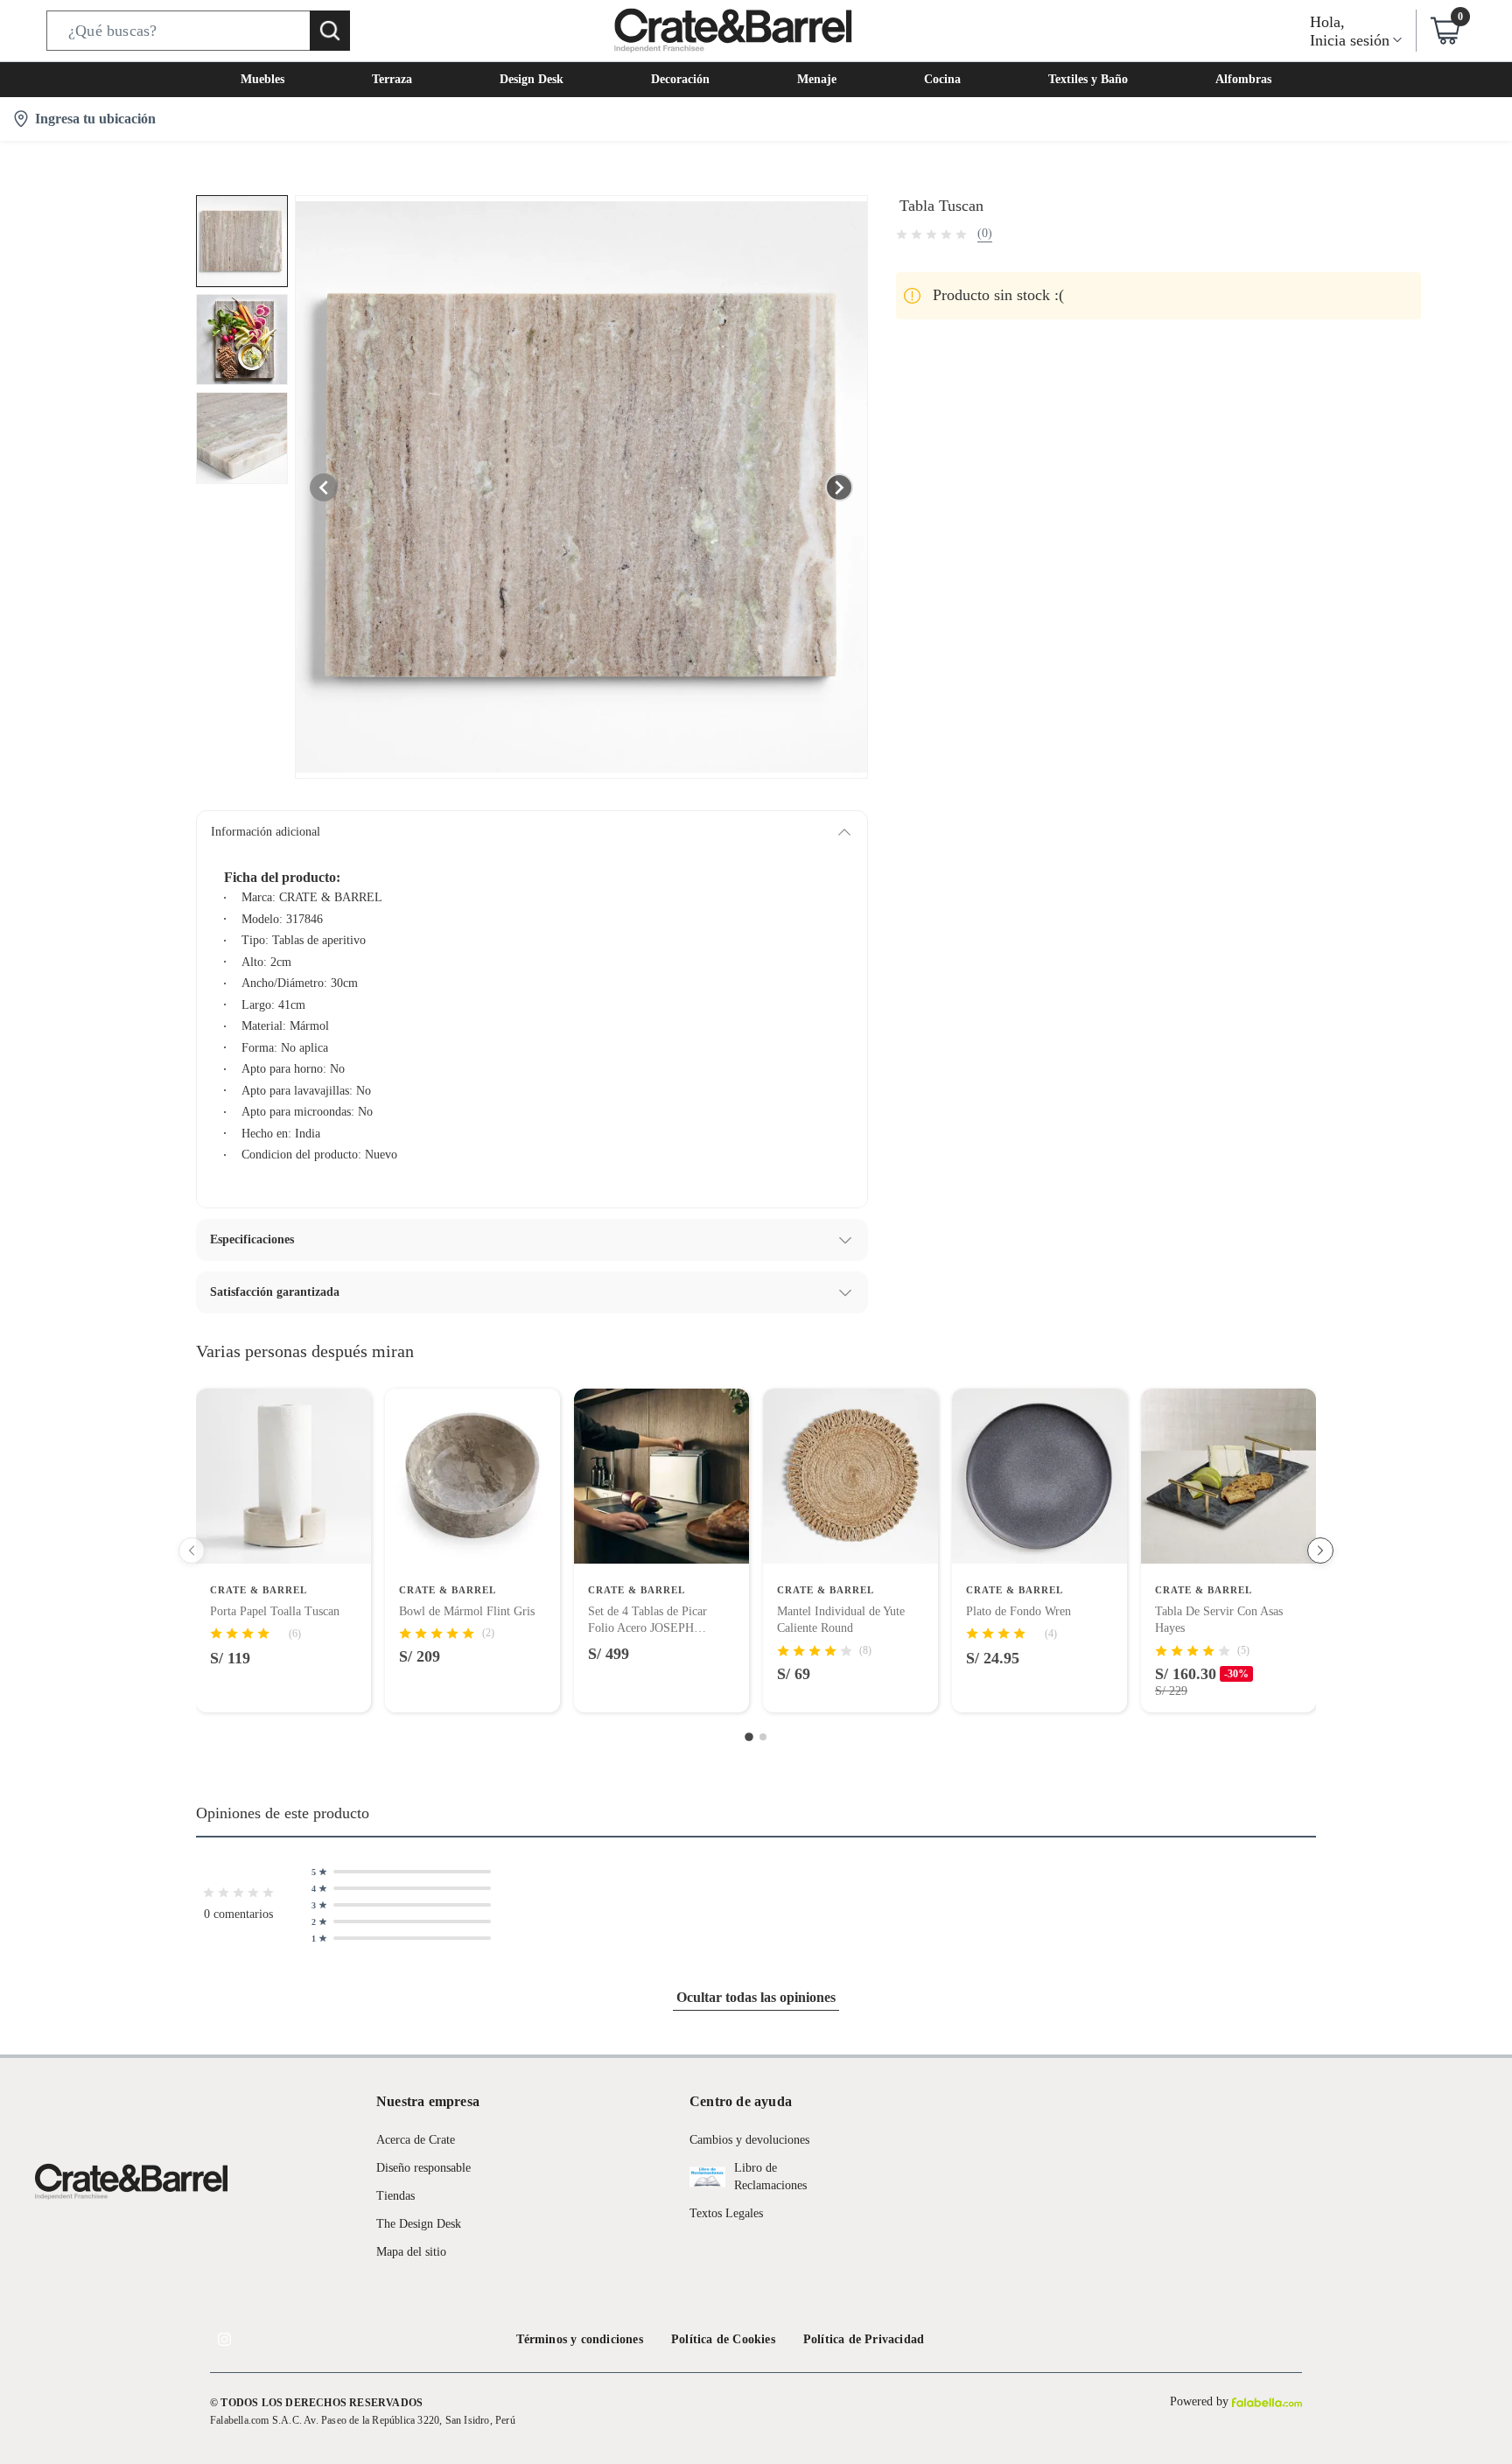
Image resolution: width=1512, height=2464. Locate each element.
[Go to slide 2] (763, 1737)
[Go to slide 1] (749, 1737)
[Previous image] (324, 487)
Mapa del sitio (411, 2252)
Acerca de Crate (416, 2140)
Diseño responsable (423, 2168)
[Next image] (839, 487)
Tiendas (395, 2196)
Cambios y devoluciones (749, 2140)
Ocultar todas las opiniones (756, 1997)
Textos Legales (726, 2213)
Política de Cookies (723, 2339)
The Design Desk (419, 2224)
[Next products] (1320, 1550)
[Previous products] (192, 1550)
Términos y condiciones (580, 2339)
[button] (198, 31)
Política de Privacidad (864, 2339)
